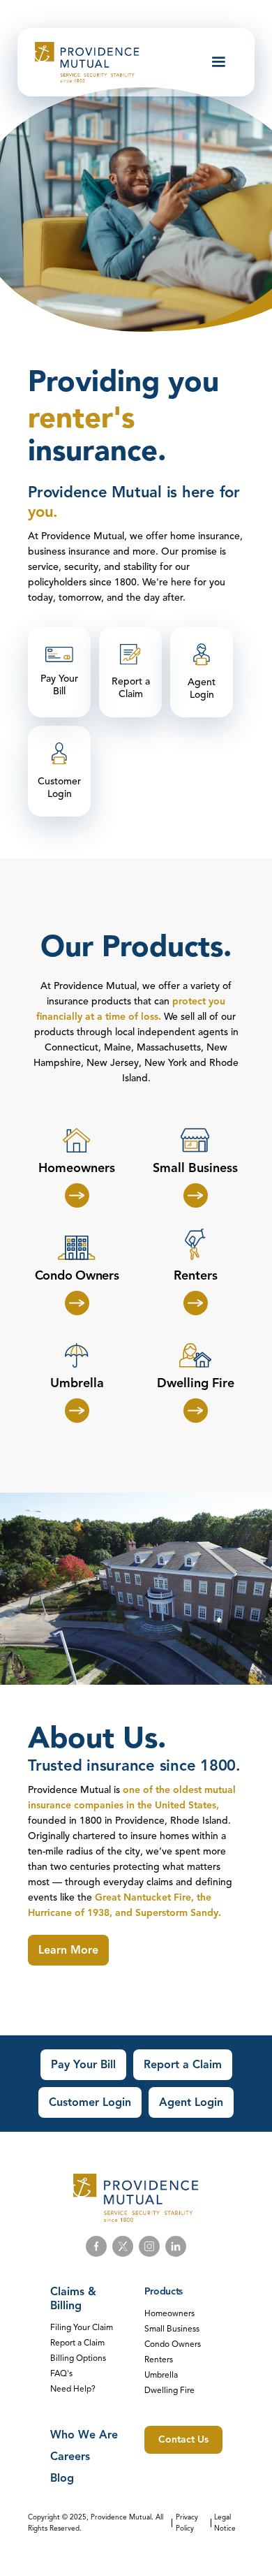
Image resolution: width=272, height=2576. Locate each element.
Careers (70, 2457)
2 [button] (107, 424)
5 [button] (165, 424)
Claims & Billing (73, 2299)
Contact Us (183, 2439)
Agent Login (191, 2102)
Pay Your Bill (83, 2065)
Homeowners (169, 2313)
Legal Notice (225, 2523)
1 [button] (87, 424)
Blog (62, 2478)
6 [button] (185, 424)
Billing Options (78, 2358)
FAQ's (61, 2373)
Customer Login (90, 2102)
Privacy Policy (187, 2523)
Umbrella (161, 2374)
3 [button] (126, 424)
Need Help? (73, 2388)
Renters (159, 2359)
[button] (218, 62)
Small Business (172, 2328)
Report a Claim (183, 2065)
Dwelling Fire (169, 2390)
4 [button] (146, 424)
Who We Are (84, 2435)
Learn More (68, 1950)
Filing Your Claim (82, 2327)
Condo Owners (173, 2344)
